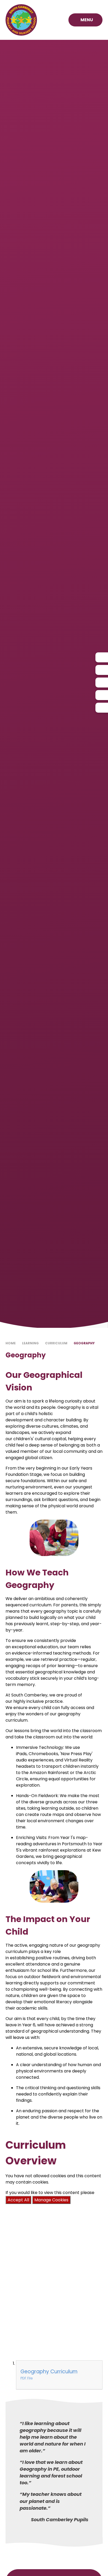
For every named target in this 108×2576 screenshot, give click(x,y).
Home (11, 1343)
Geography (84, 1343)
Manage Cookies (51, 2200)
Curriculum (56, 1343)
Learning (30, 1343)
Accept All (18, 2200)
